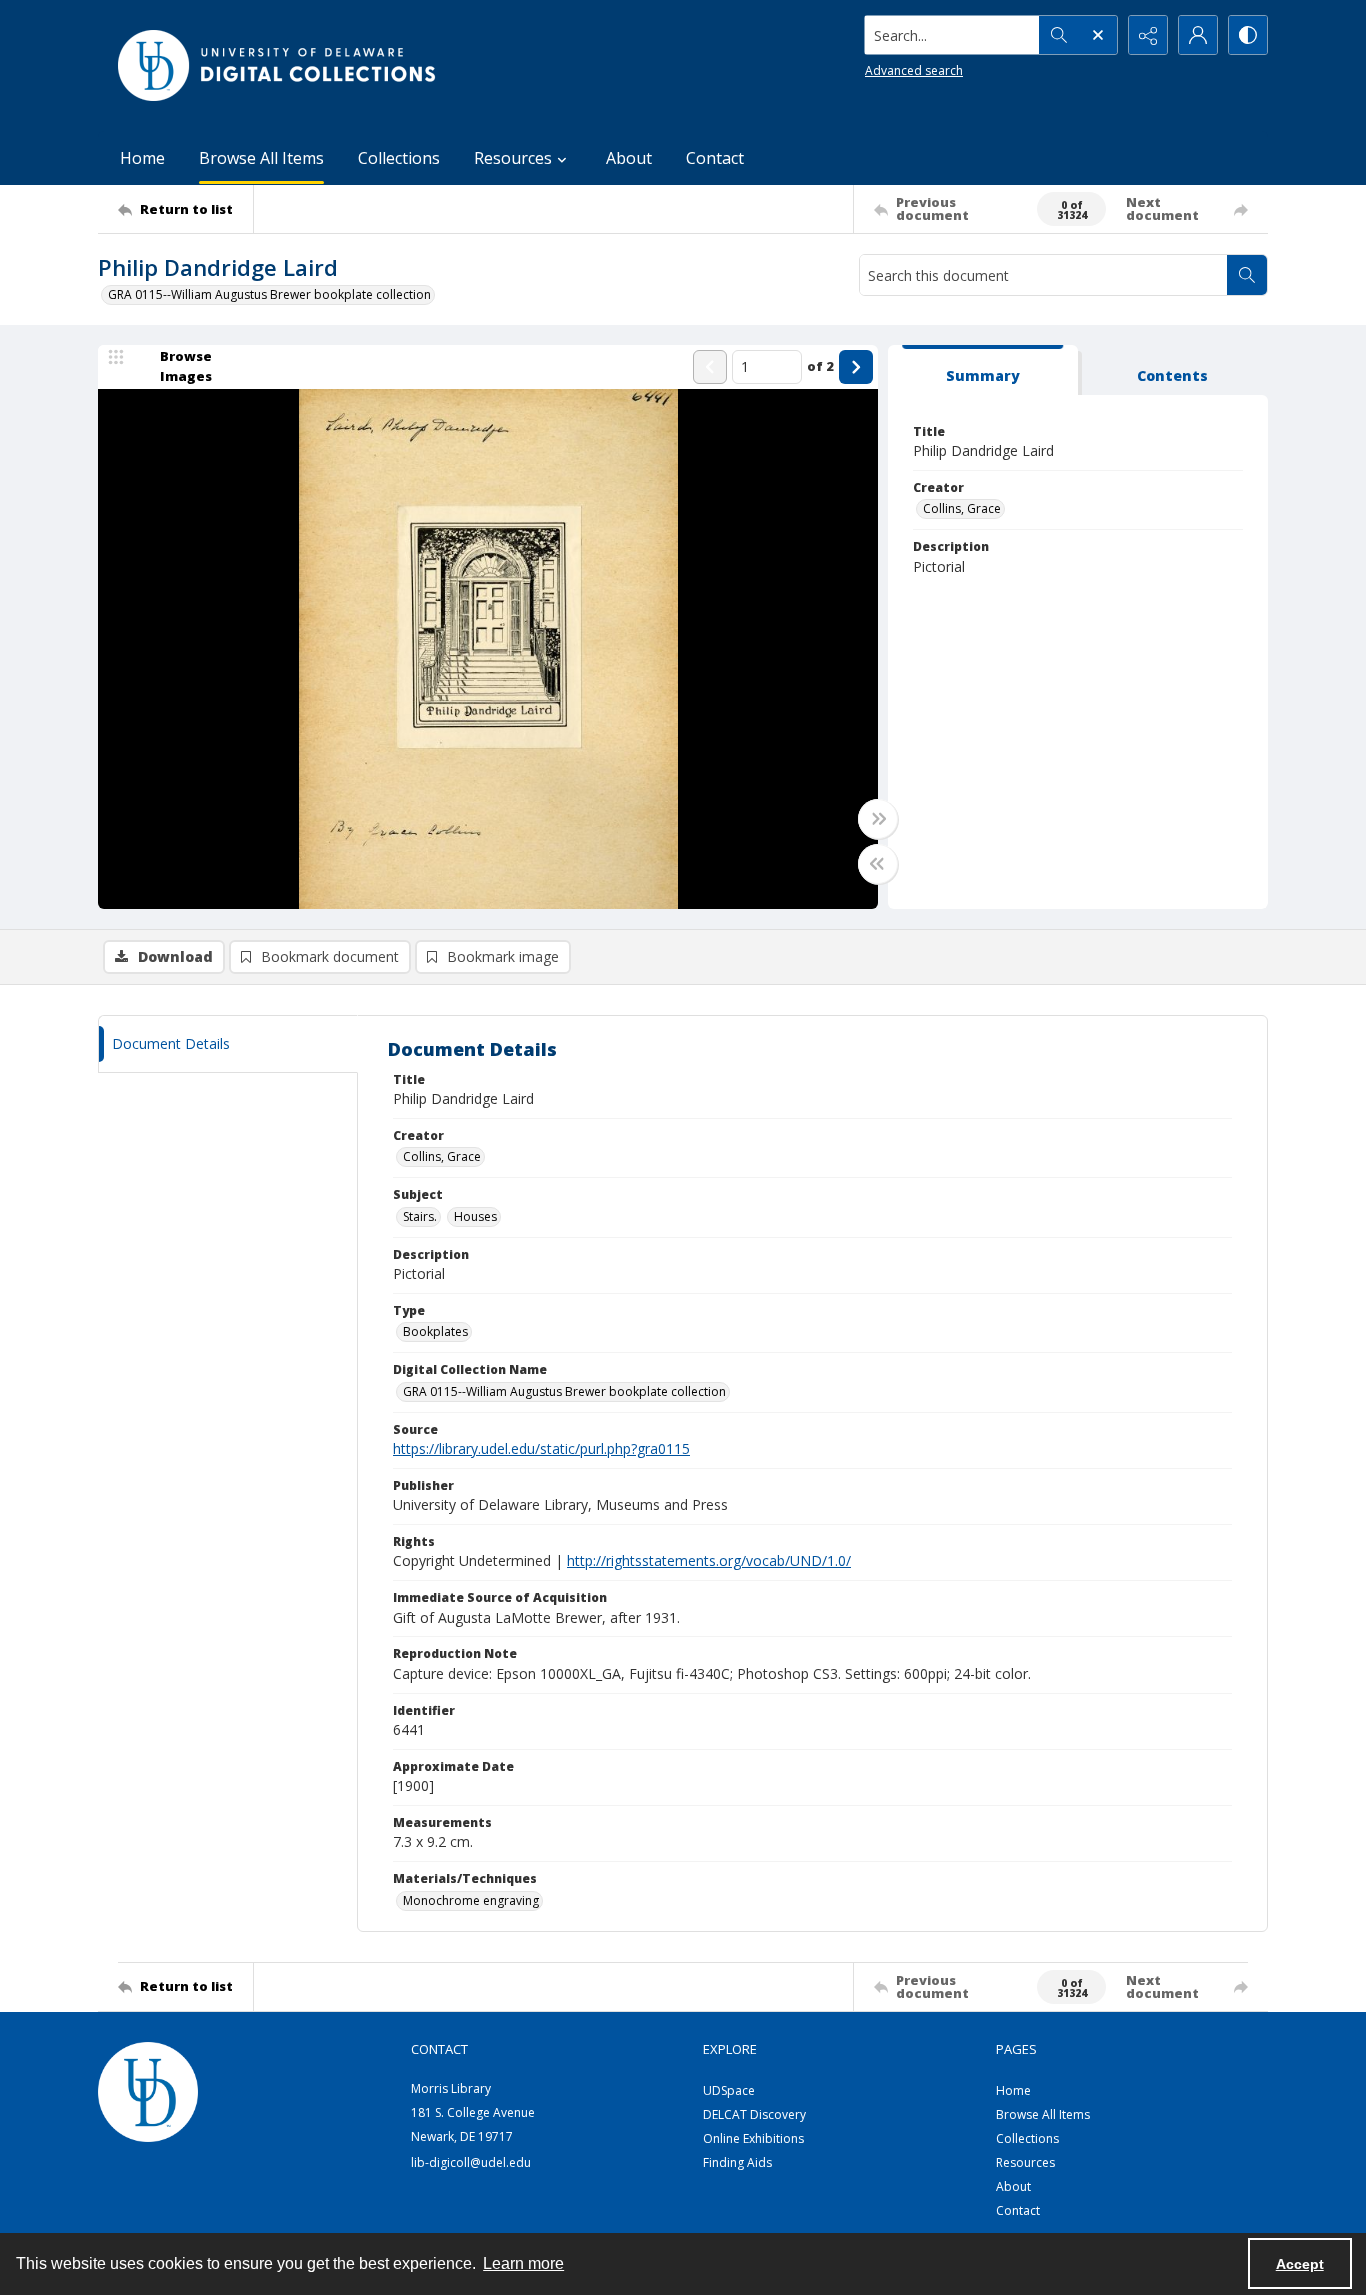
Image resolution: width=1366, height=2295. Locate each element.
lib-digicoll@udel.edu (471, 2162)
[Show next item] (856, 367)
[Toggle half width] (878, 864)
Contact (715, 158)
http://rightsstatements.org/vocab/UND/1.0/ (709, 1560)
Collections (399, 158)
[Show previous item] (710, 367)
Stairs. (420, 1216)
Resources (1025, 2162)
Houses (475, 1216)
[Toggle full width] (878, 819)
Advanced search (914, 70)
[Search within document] (1247, 275)
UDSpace (729, 2090)
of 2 (820, 366)
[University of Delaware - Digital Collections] (278, 65)
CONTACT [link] (439, 2049)
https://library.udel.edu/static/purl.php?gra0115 (541, 1448)
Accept (1300, 2264)
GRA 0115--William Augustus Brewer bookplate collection (269, 294)
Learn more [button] (523, 2263)
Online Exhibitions (753, 2138)
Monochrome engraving (471, 1900)
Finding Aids (737, 2162)
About (629, 158)
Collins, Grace (962, 508)
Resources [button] (513, 158)
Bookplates (435, 1331)
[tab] (983, 370)
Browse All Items (261, 158)
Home (142, 158)
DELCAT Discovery (754, 2114)
